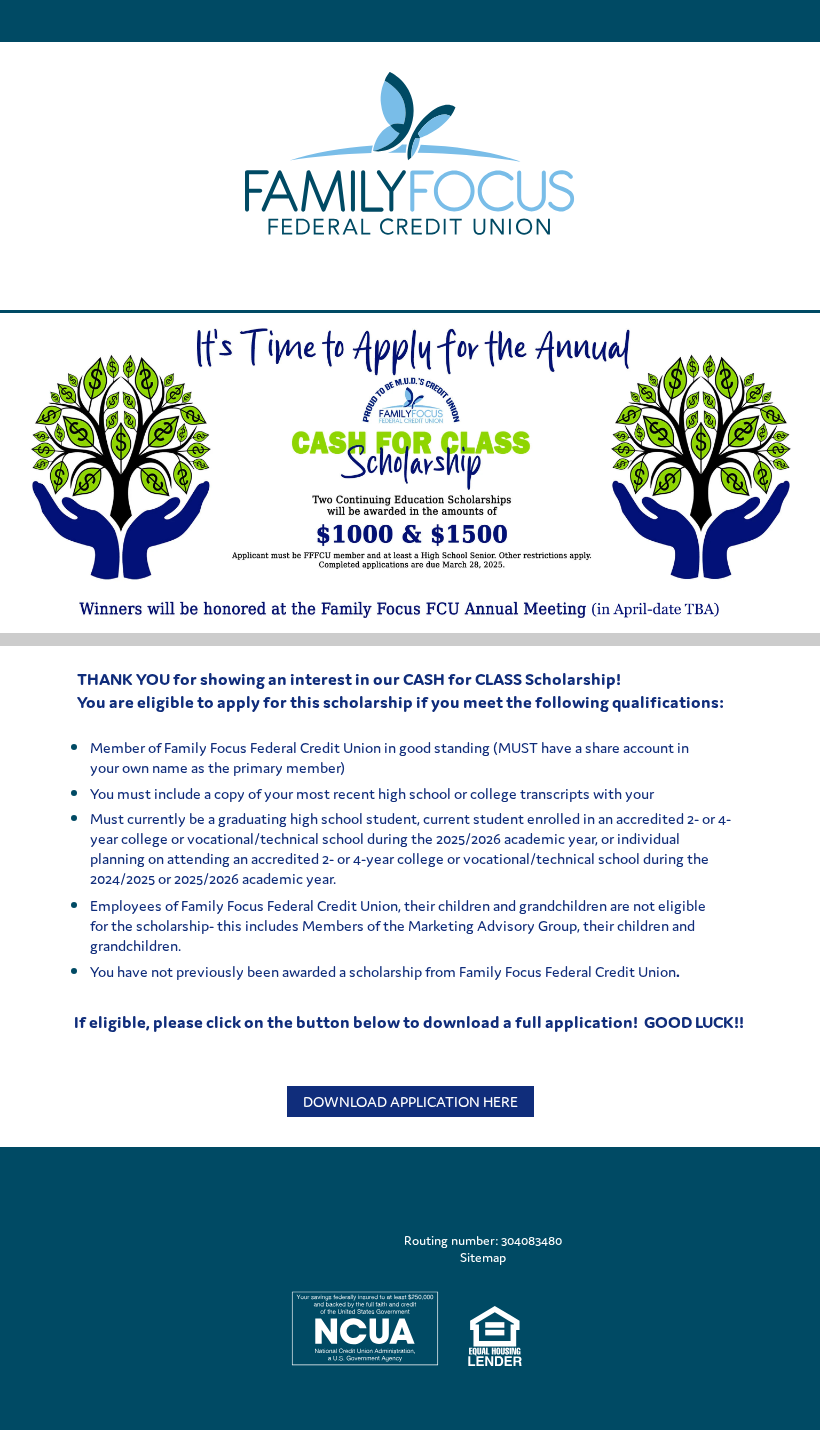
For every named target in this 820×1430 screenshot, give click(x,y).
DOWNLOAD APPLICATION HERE (410, 1101)
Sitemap (483, 1257)
